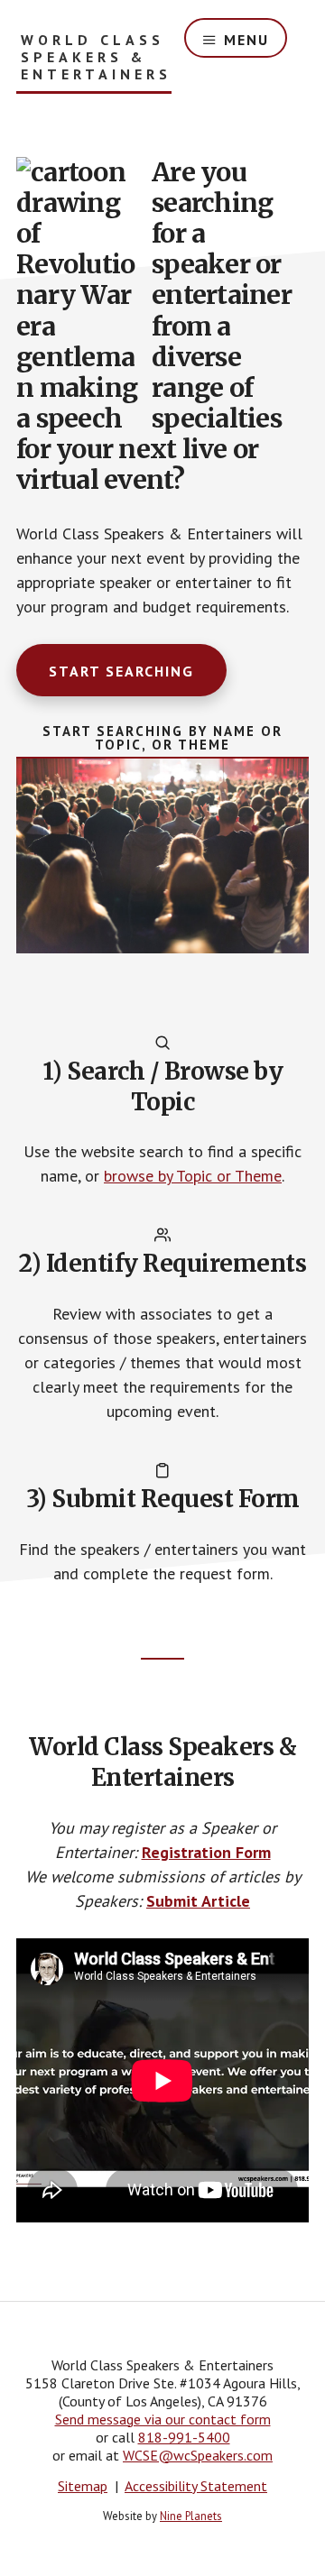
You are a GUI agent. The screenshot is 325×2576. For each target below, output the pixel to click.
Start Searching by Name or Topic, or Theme (162, 738)
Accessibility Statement (196, 2486)
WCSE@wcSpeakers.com (198, 2455)
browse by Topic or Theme (193, 1176)
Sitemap (83, 2486)
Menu (246, 40)
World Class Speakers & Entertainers (96, 57)
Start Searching (121, 671)
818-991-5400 (184, 2437)
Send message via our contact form (163, 2419)
